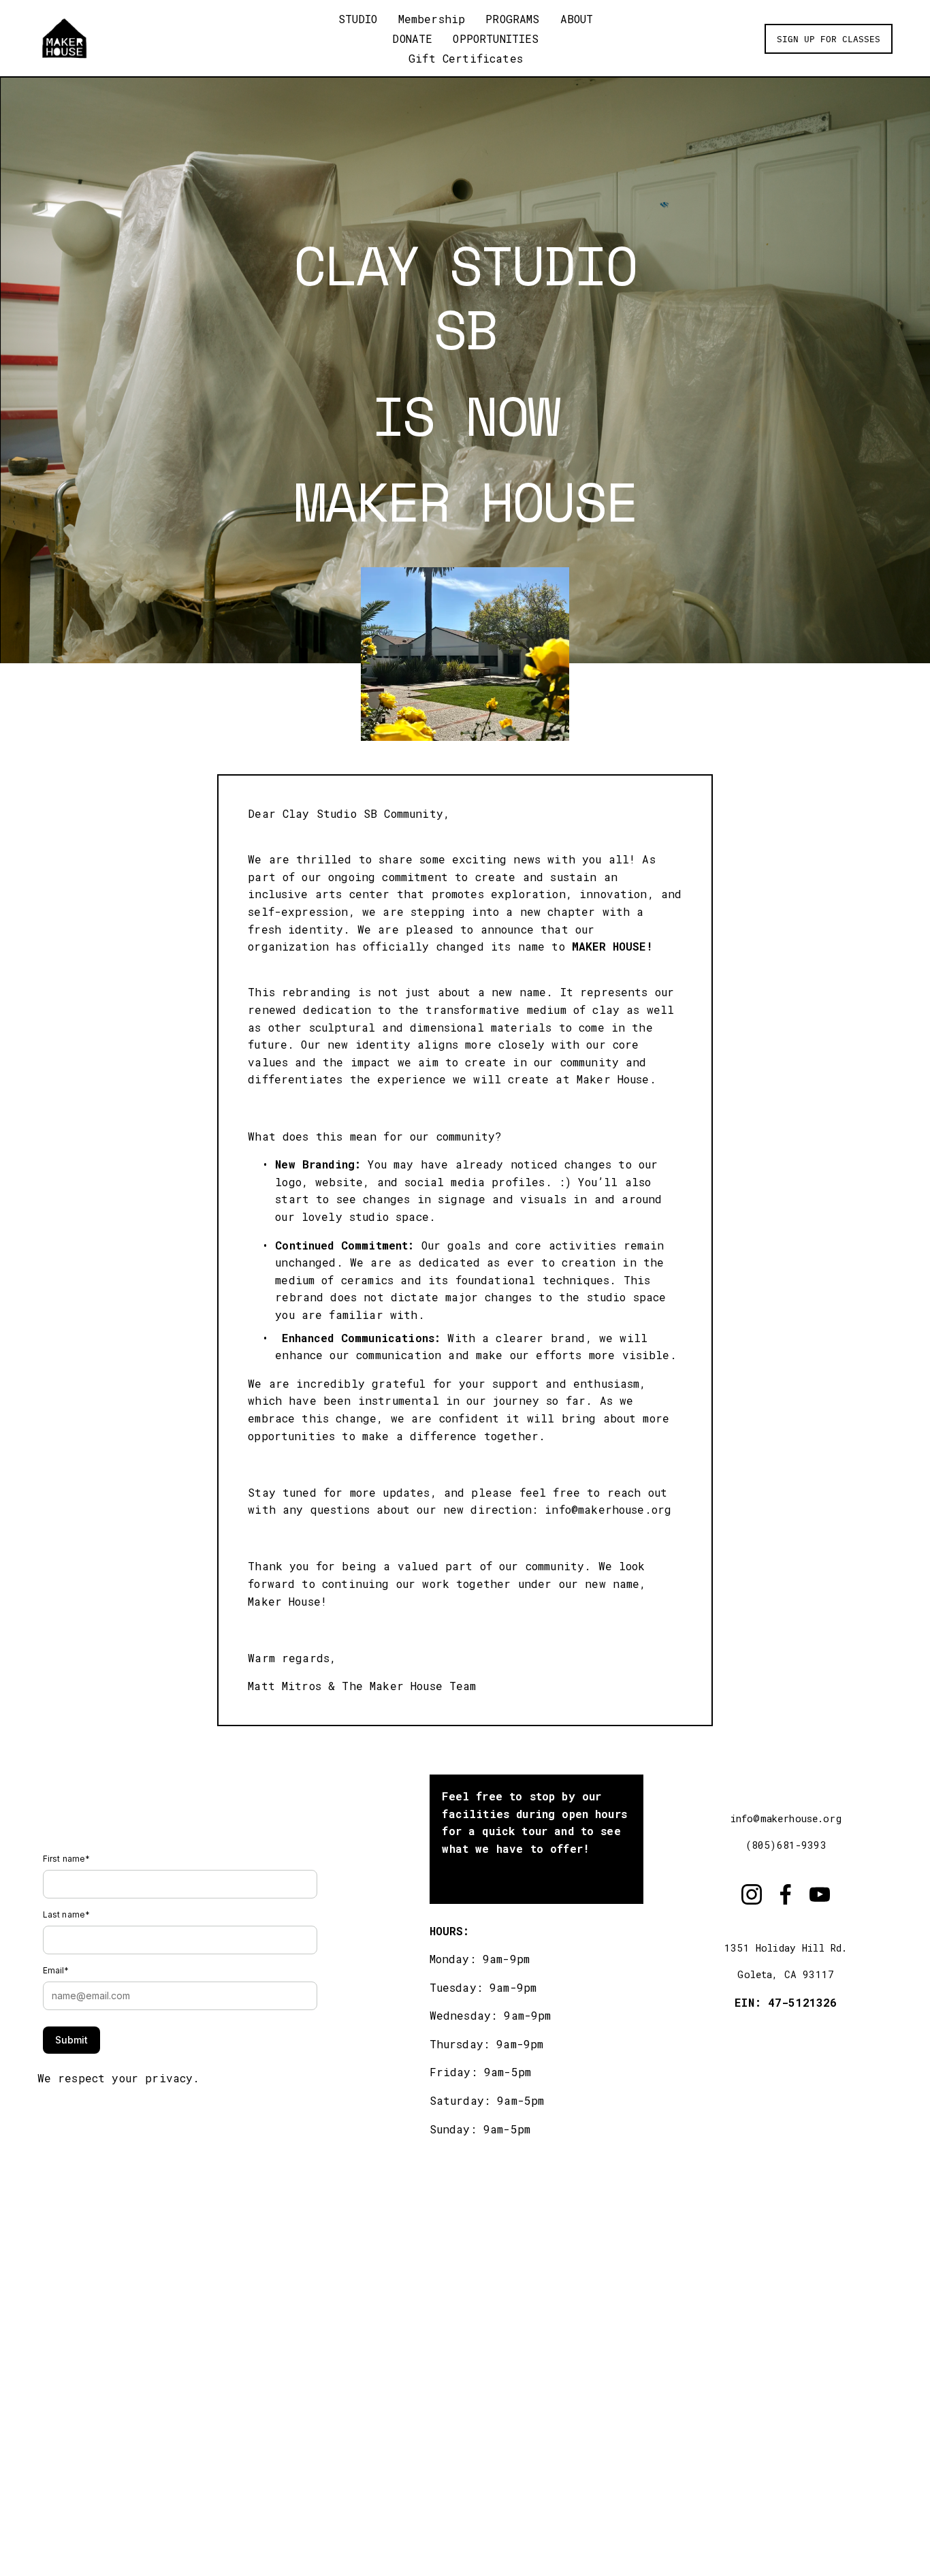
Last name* (67, 1914)
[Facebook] (786, 1894)
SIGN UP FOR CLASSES (829, 38)
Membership (432, 19)
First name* (67, 1859)
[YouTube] (820, 1894)
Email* (56, 1970)
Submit (71, 2040)
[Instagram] (752, 1894)
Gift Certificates (466, 58)
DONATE (412, 38)
